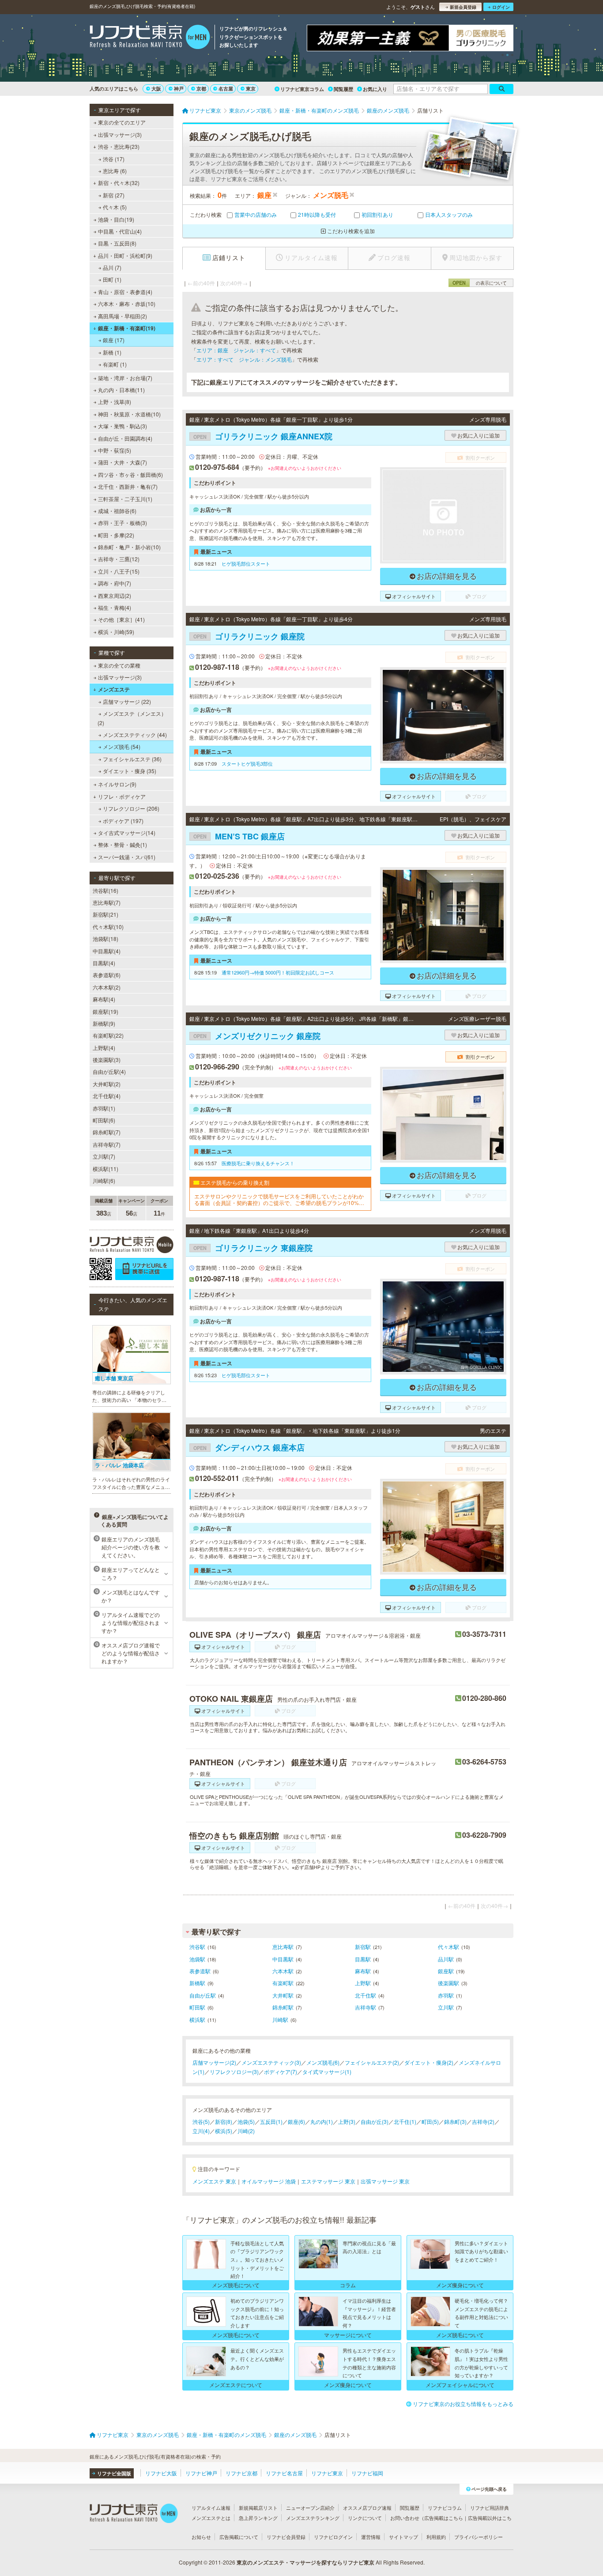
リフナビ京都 (241, 2473)
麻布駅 (363, 1971)
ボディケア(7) (281, 2072)
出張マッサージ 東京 (385, 2181)
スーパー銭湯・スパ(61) (127, 857)
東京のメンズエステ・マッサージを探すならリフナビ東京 (305, 2562)
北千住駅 (366, 1995)
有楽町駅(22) (108, 1035)
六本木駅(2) (107, 987)
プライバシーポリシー (479, 2537)
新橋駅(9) (104, 1023)
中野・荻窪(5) (115, 450)
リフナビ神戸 (201, 2473)
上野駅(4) (104, 1048)
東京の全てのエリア (122, 122)
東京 (251, 89)
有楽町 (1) (115, 364)
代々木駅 (448, 1947)
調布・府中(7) (115, 583)
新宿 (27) (114, 195)
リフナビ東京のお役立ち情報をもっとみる (463, 2404)
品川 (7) (112, 267)
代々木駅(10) (108, 927)
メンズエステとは (211, 2518)
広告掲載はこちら (444, 2518)
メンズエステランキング (313, 2518)
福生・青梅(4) (115, 607)
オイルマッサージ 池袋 (269, 2181)
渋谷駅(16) (106, 890)
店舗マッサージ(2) (214, 2062)
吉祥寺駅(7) (107, 1144)
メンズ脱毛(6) (323, 2062)
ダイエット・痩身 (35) (130, 771)
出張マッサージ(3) (120, 134)
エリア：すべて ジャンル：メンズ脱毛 (244, 359)
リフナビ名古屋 (284, 2473)
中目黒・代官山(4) (120, 231)
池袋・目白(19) (116, 219)
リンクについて (365, 2518)
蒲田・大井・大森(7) (122, 462)
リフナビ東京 (327, 2473)
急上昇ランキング (258, 2518)
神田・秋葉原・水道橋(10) (129, 414)
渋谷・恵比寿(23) (119, 146)
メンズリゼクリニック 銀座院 (257, 1036)
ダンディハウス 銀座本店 (249, 1447)
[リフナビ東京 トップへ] (150, 38)
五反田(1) (271, 2121)
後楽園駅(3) (107, 1059)
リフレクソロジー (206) (131, 808)
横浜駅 (197, 2019)
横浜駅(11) (106, 1169)
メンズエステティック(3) (271, 2062)
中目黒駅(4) (107, 951)
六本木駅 (283, 1971)
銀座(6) (296, 2121)
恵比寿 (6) (115, 171)
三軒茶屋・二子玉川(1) (125, 499)
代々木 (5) (115, 207)
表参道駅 (200, 1971)
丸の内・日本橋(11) (121, 390)
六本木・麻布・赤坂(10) (127, 304)
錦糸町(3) (455, 2121)
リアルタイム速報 (211, 2508)
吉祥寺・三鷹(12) (119, 559)
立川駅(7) (104, 1156)
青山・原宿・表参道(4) (125, 292)
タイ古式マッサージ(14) (127, 833)
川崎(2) (246, 2131)
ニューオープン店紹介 (310, 2508)
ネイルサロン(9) (117, 784)
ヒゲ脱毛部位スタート (246, 563)
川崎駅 (280, 2019)
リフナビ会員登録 (286, 2537)
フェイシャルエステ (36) (132, 759)
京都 (201, 89)
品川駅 (446, 1959)
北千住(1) (405, 2121)
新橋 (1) (112, 352)
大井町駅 (283, 1995)
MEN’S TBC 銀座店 (239, 836)
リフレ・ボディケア (122, 796)
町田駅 (197, 2007)
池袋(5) (246, 2121)
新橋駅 (197, 1983)
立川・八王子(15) (119, 571)
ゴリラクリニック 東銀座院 (253, 1248)
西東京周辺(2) (115, 595)
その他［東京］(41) (121, 619)
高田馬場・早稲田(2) (122, 316)
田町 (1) (112, 279)
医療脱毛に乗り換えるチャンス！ (258, 1163)
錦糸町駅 (283, 2007)
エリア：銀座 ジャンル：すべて (236, 350)
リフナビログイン (333, 2537)
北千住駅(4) (107, 1096)
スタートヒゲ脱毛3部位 (247, 763)
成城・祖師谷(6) (117, 511)
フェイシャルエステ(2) (372, 2062)
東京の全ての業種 (119, 665)
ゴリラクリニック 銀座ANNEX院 (263, 436)
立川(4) (201, 2131)
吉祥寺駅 (366, 2007)
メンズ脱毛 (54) (122, 746)
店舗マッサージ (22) (127, 701)
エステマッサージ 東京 (328, 2181)
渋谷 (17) (114, 159)
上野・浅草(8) (115, 402)
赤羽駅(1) (104, 1108)
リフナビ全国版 (114, 2473)
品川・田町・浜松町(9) (125, 255)
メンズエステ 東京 (214, 2181)
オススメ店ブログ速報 (367, 2508)
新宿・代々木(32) (119, 183)
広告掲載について (239, 2537)
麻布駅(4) (104, 999)
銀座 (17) (114, 340)
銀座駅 (446, 1971)
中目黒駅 (283, 1959)
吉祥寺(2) (483, 2121)
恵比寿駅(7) (107, 902)
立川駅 (446, 2007)
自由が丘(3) (375, 2121)
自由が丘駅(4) (109, 1071)
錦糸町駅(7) (107, 1132)
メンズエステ (114, 689)
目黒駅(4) (104, 963)
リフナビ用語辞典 (490, 2508)
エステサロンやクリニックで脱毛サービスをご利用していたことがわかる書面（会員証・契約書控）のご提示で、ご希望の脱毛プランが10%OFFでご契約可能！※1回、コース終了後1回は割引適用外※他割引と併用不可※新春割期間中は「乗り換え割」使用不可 (280, 1199)
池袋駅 (197, 1959)
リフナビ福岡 (367, 2473)
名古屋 (226, 89)
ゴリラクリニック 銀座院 (249, 636)
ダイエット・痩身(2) (429, 2062)
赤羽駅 (446, 1995)
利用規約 (436, 2537)
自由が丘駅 (203, 1995)
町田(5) (430, 2121)
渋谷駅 (197, 1947)
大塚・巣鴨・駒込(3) (122, 426)
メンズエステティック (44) (135, 735)
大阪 (156, 89)
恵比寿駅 (283, 1947)
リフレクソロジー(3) (234, 2072)
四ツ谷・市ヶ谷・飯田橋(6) (130, 474)
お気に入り (375, 89)
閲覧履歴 (343, 89)
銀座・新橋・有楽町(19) (127, 328)
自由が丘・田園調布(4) (125, 438)
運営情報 (371, 2537)
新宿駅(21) (106, 914)
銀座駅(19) (106, 1011)
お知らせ (201, 2537)
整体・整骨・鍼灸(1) (122, 844)
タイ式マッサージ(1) (327, 2072)
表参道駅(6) (107, 975)
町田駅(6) (104, 1120)
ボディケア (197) (123, 821)
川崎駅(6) (104, 1180)
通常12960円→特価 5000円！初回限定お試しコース (278, 972)
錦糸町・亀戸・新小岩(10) (129, 547)
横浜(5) (224, 2131)
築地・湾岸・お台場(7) (125, 378)
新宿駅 (363, 1947)
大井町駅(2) (107, 1084)
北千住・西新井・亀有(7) (128, 486)
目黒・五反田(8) (117, 243)
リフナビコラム (445, 2508)
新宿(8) (224, 2121)
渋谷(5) (201, 2121)
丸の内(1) (322, 2121)
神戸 (179, 89)
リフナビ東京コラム (302, 89)
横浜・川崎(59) (116, 632)
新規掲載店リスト (258, 2508)
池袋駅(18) (106, 939)
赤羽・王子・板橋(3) (122, 523)
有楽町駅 (283, 1983)
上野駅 (363, 1983)
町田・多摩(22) (116, 535)
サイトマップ (403, 2537)
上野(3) (347, 2121)
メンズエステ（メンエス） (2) (132, 718)
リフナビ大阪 (161, 2473)
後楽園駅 (448, 1983)
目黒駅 (363, 1959)
